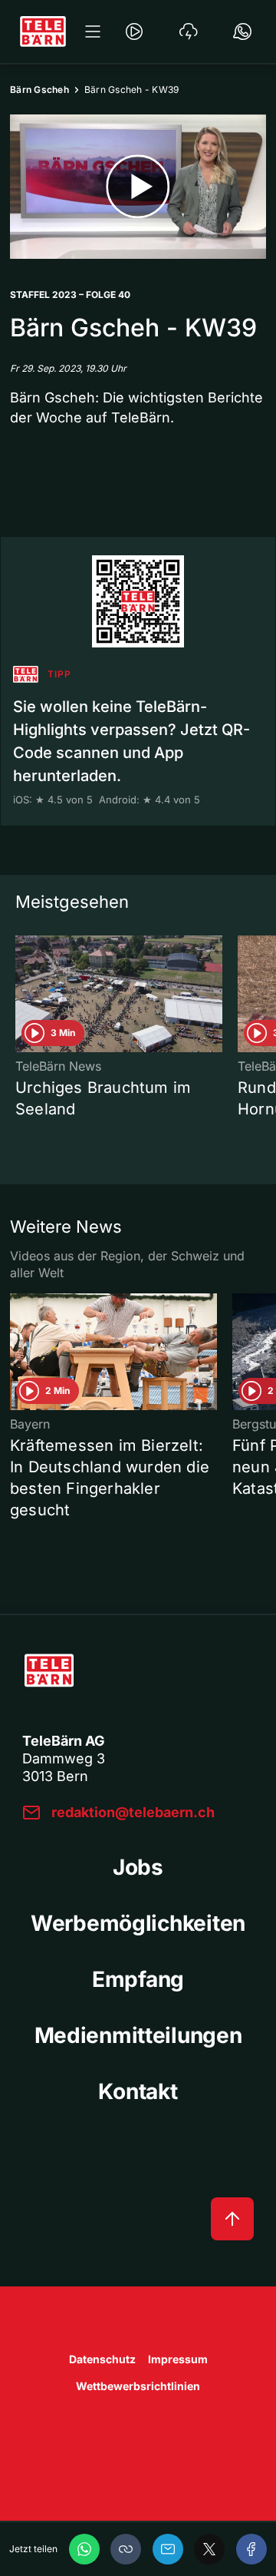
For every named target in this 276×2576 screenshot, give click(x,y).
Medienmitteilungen (138, 2035)
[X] (209, 2549)
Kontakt (138, 2091)
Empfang (138, 1979)
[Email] (168, 2549)
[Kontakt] (242, 31)
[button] (126, 2549)
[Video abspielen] (138, 187)
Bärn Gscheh (39, 89)
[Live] (134, 31)
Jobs (138, 1867)
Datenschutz (102, 2359)
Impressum (178, 2359)
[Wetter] (189, 31)
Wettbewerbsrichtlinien (138, 2386)
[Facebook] (251, 2549)
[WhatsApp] (84, 2549)
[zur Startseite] (43, 31)
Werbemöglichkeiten (138, 1923)
